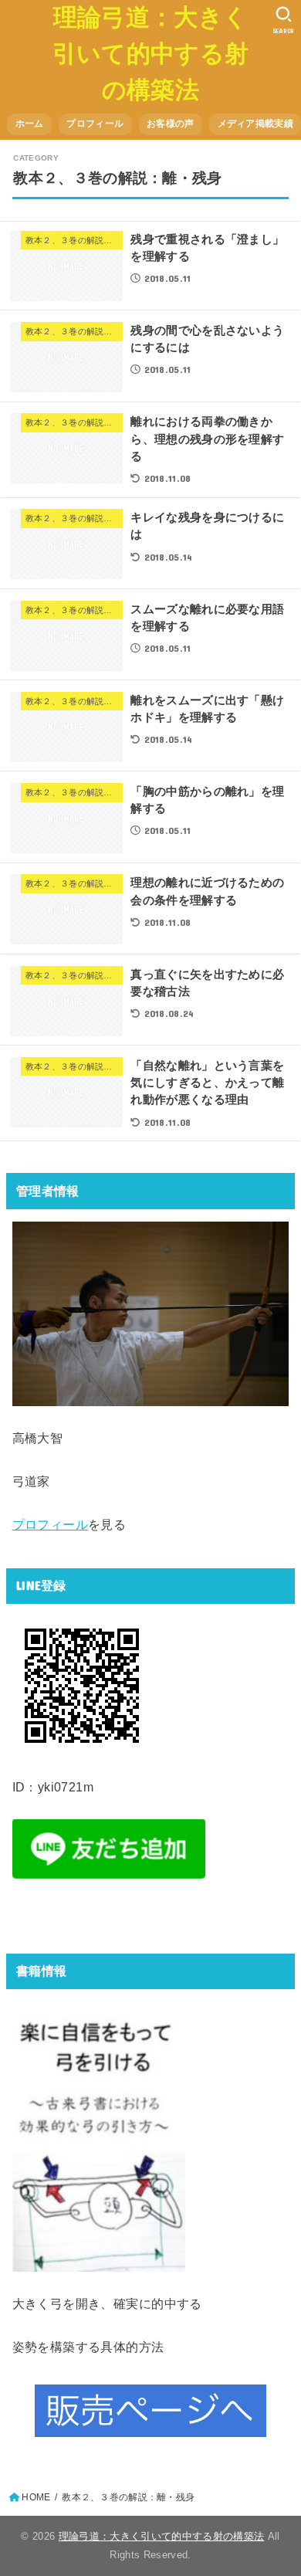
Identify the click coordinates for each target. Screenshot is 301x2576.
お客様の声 (170, 124)
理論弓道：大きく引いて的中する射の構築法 (150, 54)
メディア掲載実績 (255, 124)
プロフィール (95, 124)
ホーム (30, 124)
